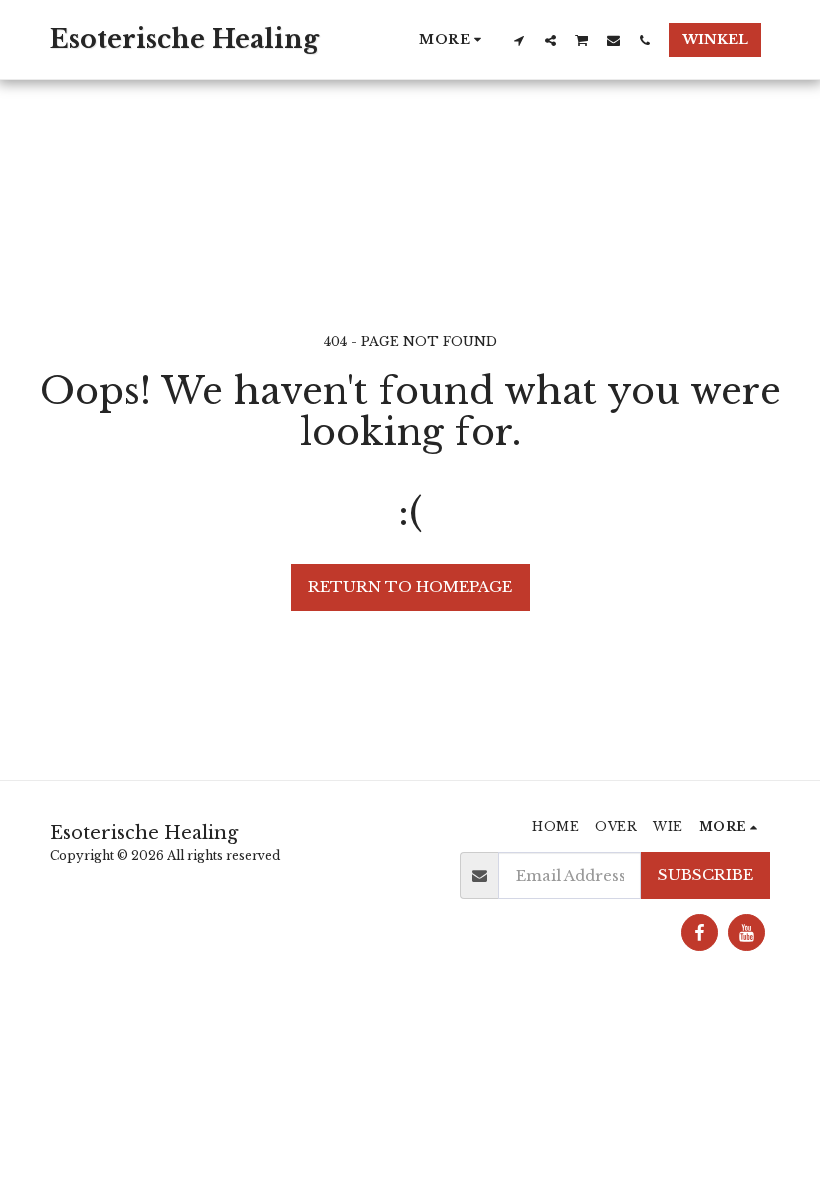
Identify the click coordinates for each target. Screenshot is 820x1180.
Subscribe (705, 874)
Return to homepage (410, 586)
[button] (519, 40)
